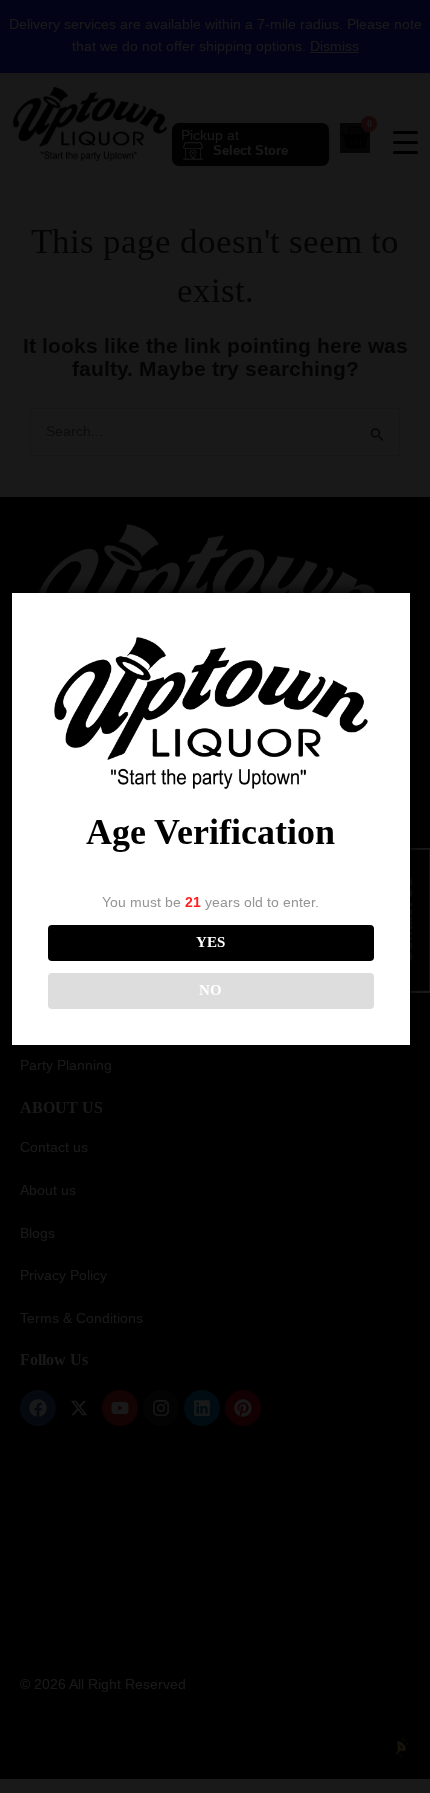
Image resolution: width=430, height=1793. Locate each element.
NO (210, 990)
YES (210, 942)
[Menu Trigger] (405, 142)
